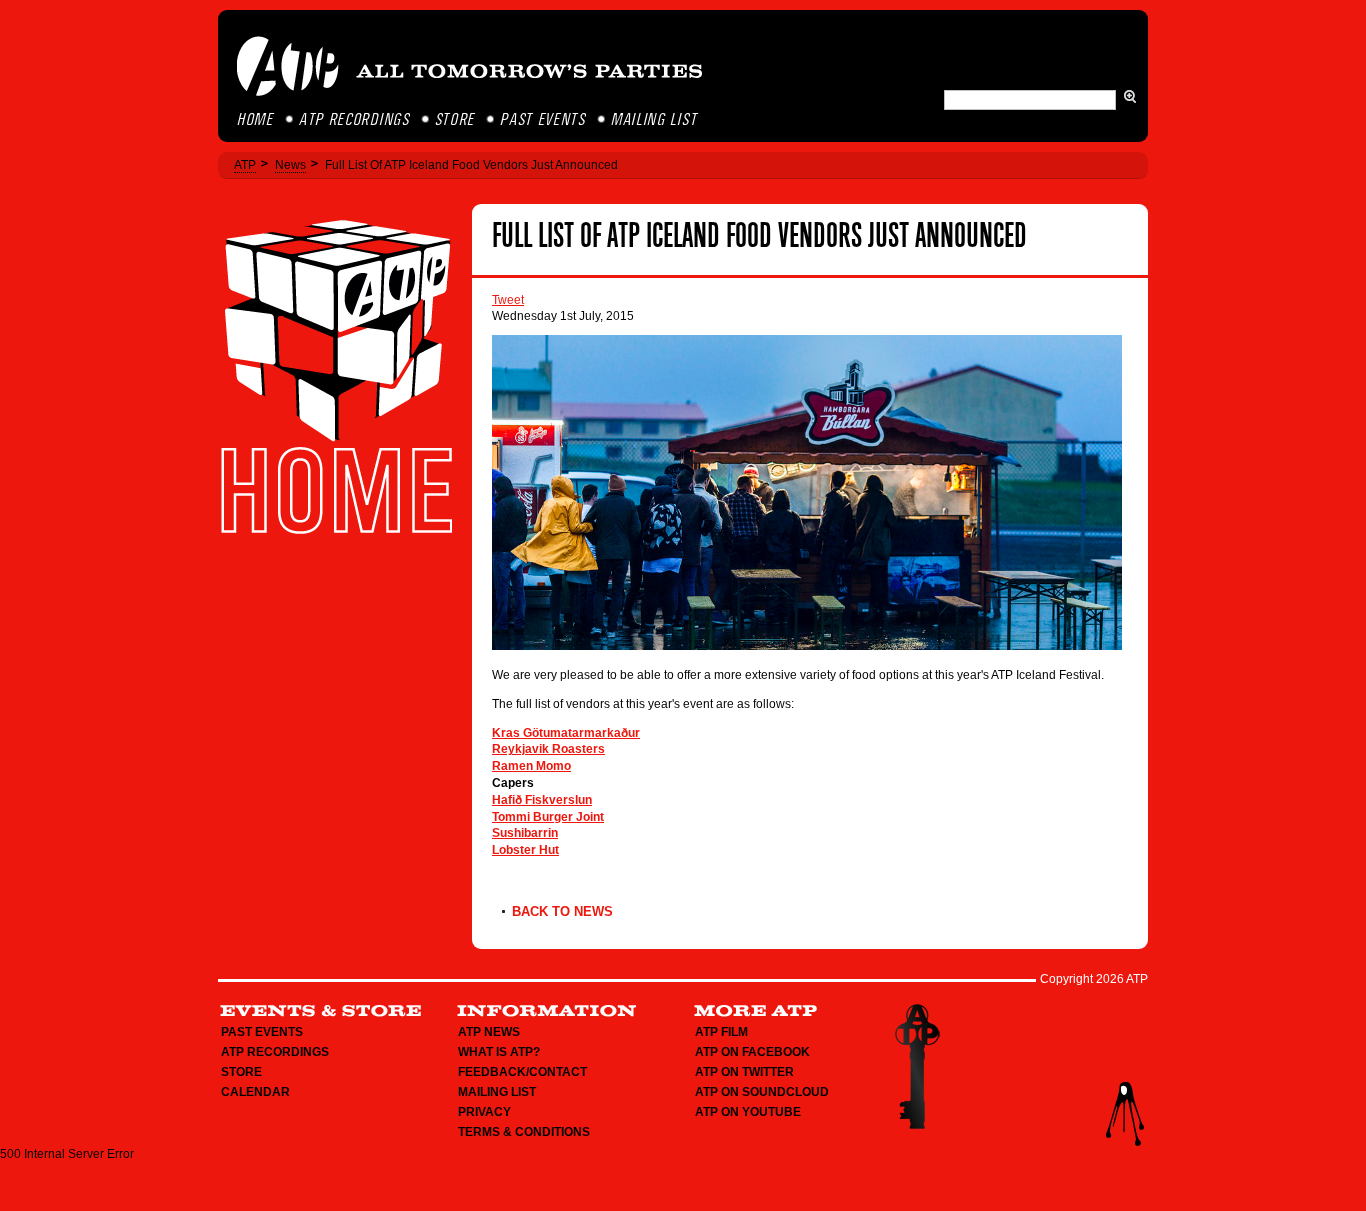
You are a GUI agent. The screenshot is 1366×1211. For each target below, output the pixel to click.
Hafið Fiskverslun (542, 800)
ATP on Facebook (752, 1052)
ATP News (489, 1032)
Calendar (255, 1092)
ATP (245, 165)
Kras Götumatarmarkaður (566, 733)
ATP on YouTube (748, 1112)
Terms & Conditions (524, 1132)
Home (256, 120)
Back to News (562, 911)
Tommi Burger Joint (548, 817)
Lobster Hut (525, 850)
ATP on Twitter (744, 1072)
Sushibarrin (525, 833)
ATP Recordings (355, 120)
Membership (917, 1066)
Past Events (544, 120)
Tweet (508, 300)
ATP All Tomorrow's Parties (470, 66)
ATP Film (721, 1032)
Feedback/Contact (522, 1072)
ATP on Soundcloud (762, 1092)
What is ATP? (499, 1052)
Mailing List (655, 120)
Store (456, 120)
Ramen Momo (531, 766)
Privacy (484, 1112)
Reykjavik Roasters (548, 749)
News (290, 165)
